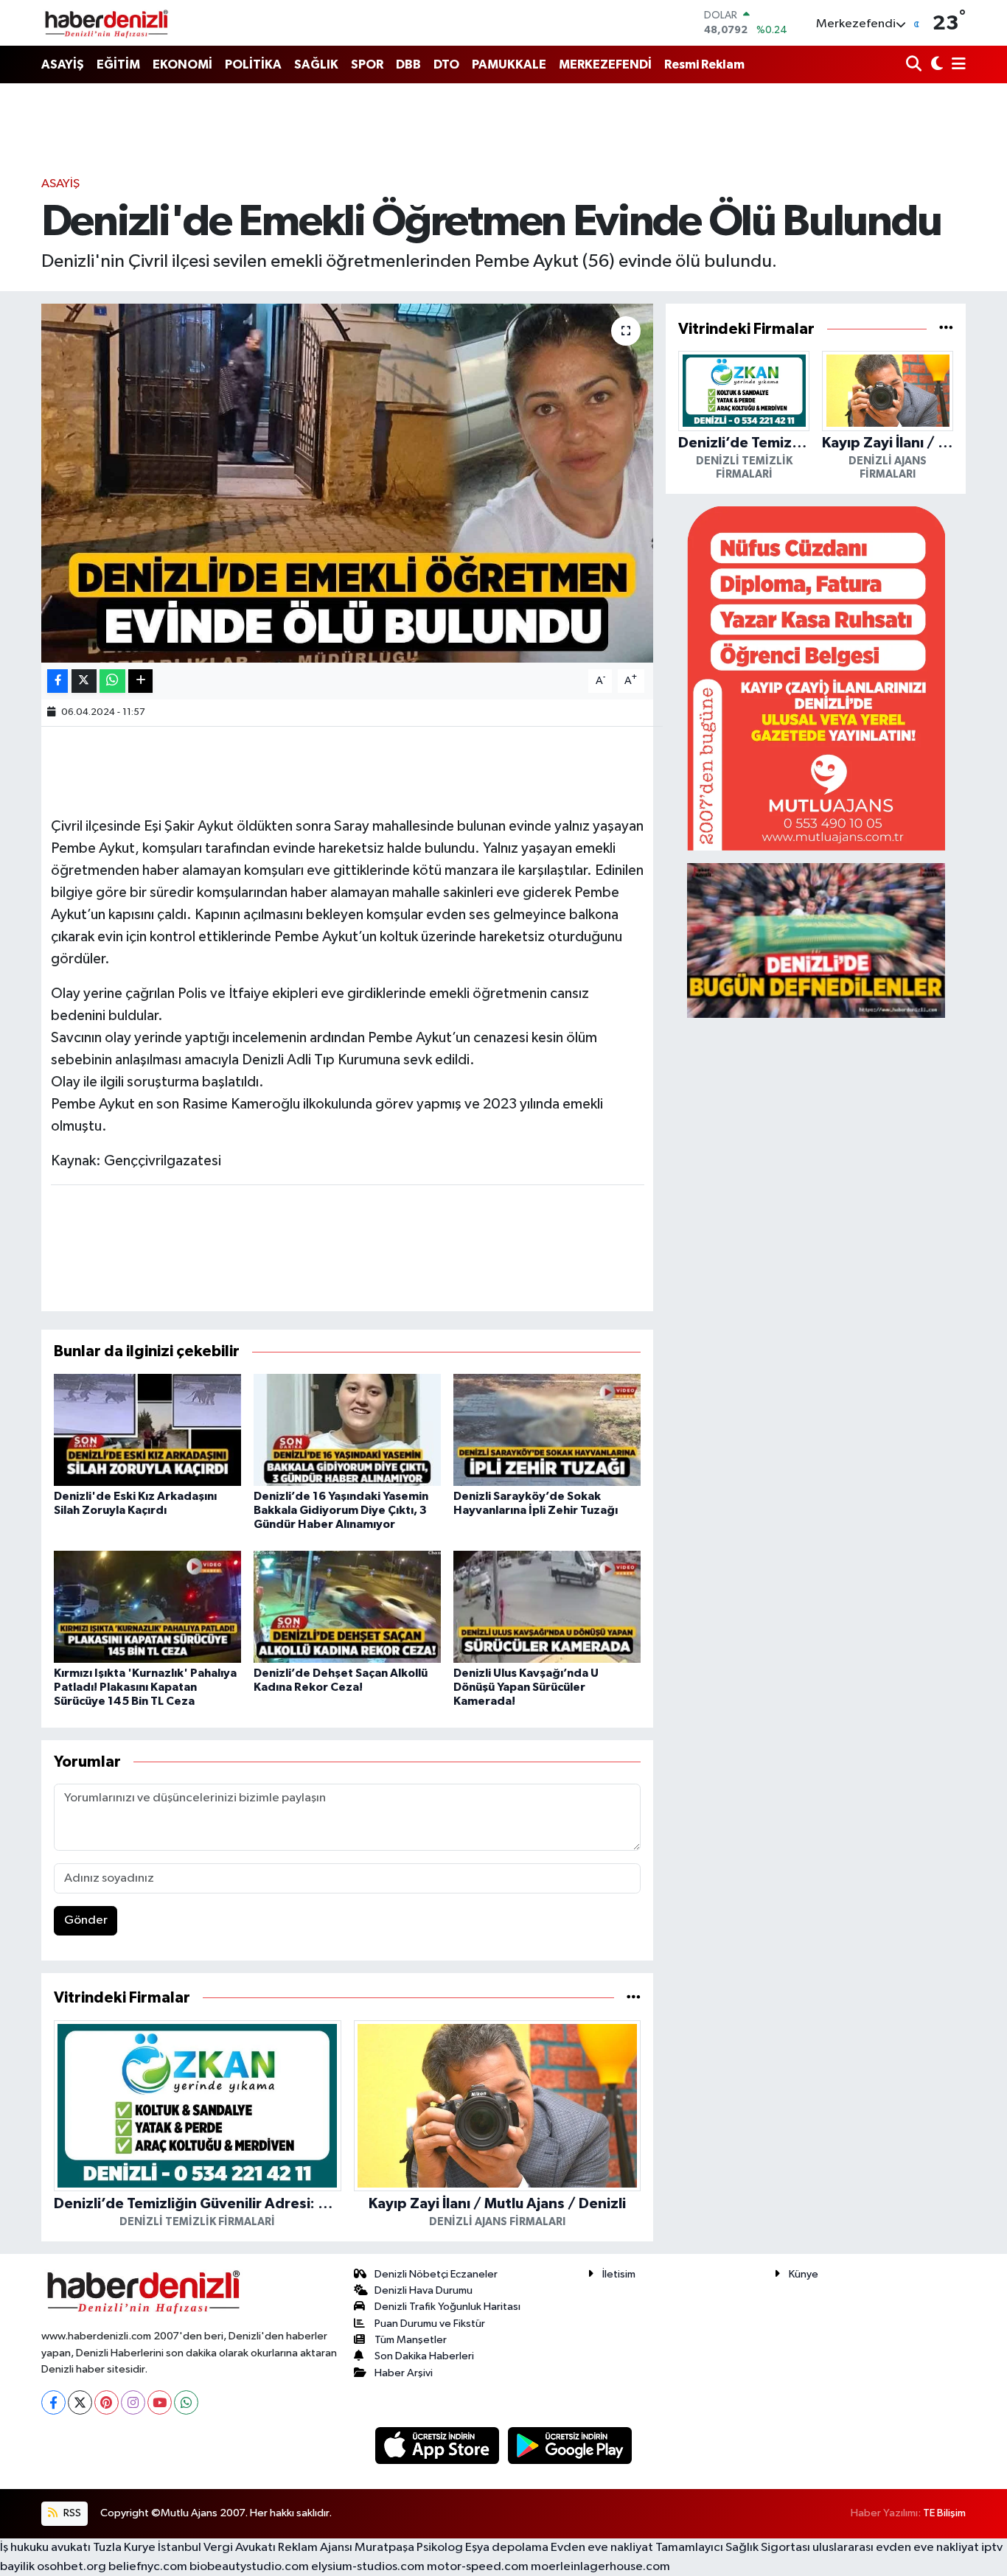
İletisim (619, 2274)
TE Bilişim (944, 2513)
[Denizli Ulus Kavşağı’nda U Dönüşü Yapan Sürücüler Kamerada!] (547, 1606)
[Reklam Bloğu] (816, 678)
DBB (408, 64)
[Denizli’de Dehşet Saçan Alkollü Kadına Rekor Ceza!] (347, 1606)
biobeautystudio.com (249, 2567)
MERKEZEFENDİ (605, 64)
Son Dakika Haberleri (424, 2356)
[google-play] (570, 2445)
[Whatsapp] (186, 2402)
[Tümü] (634, 1998)
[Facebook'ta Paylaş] (58, 681)
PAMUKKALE (509, 64)
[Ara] (915, 65)
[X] (80, 2402)
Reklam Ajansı (315, 2548)
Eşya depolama (507, 2548)
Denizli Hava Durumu (424, 2290)
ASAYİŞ (63, 64)
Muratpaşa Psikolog (409, 2548)
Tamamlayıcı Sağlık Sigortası (733, 2548)
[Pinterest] (107, 2402)
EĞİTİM (118, 64)
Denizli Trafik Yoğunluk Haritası (447, 2307)
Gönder (86, 1920)
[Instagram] (133, 2402)
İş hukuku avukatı (45, 2548)
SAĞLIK (316, 64)
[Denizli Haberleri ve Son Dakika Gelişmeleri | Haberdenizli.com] (106, 23)
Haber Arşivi (404, 2373)
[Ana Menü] (956, 65)
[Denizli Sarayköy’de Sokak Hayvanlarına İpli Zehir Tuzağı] (547, 1430)
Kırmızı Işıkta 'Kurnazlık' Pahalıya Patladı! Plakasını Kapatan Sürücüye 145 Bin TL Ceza (145, 1687)
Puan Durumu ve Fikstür (430, 2324)
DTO (446, 64)
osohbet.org (72, 2567)
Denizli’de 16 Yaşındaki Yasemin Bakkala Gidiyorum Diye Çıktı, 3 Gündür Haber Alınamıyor (341, 1510)
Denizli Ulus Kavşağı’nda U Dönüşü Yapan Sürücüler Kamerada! (526, 1687)
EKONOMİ (182, 64)
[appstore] (439, 2445)
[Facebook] (53, 2402)
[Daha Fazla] (140, 681)
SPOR (367, 64)
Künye (804, 2274)
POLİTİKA (253, 64)
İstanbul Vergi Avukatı (217, 2548)
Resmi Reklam (704, 64)
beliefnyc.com (148, 2567)
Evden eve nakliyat (602, 2548)
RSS (71, 2513)
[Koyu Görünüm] (935, 65)
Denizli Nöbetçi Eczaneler (436, 2274)
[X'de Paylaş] (84, 681)
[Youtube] (160, 2402)
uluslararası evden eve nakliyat (896, 2548)
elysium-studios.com (368, 2567)
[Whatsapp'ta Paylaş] (112, 681)
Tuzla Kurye (124, 2548)
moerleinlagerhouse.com (600, 2567)
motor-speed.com (478, 2567)
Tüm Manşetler (411, 2340)
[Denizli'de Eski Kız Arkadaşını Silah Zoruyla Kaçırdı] (147, 1430)
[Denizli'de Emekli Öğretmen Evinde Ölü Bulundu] (348, 483)
